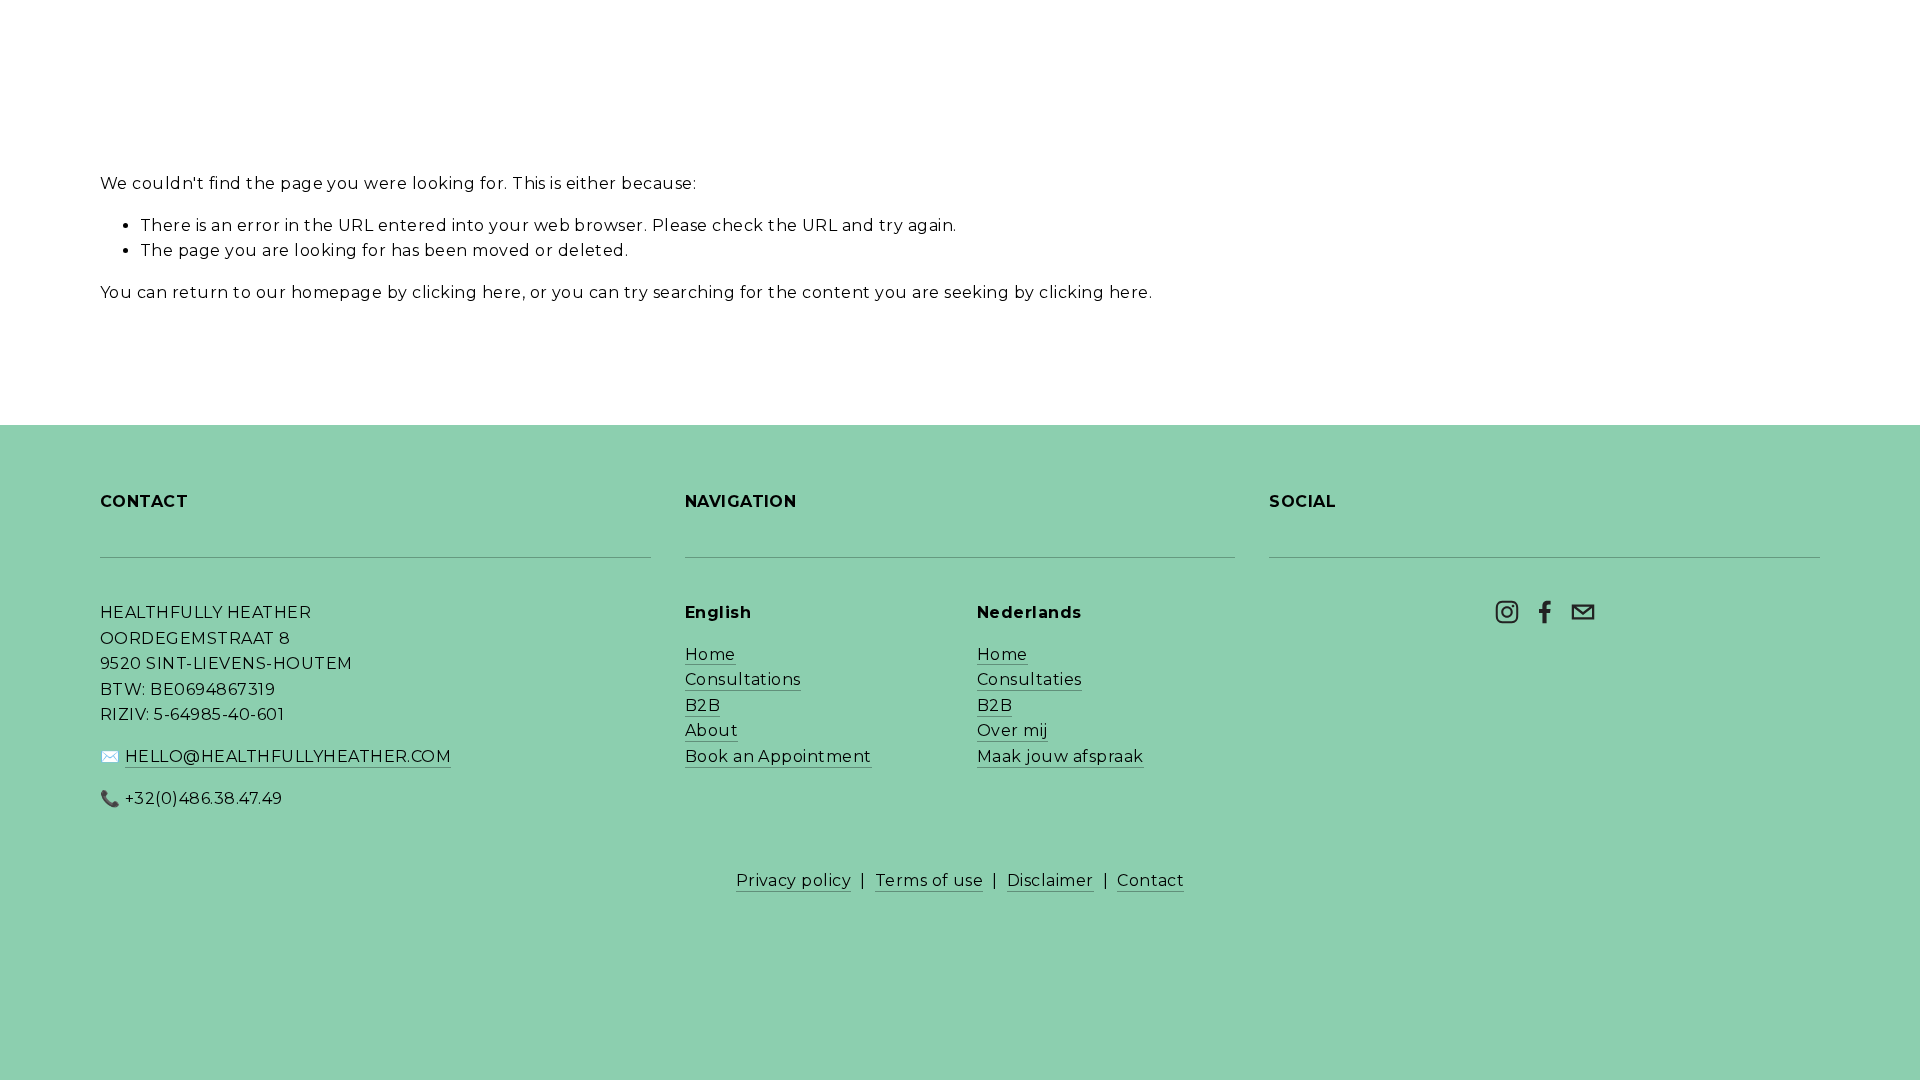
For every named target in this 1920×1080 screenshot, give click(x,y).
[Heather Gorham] (1507, 612)
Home (710, 654)
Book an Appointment (778, 756)
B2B (702, 705)
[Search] (107, 25)
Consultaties (1029, 679)
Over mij (1012, 730)
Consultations (743, 679)
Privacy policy (794, 880)
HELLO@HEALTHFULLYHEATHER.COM (288, 756)
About (711, 730)
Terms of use (929, 880)
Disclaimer (1050, 880)
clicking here (466, 292)
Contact (1150, 880)
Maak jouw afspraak (1060, 756)
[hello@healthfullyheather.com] (1583, 612)
